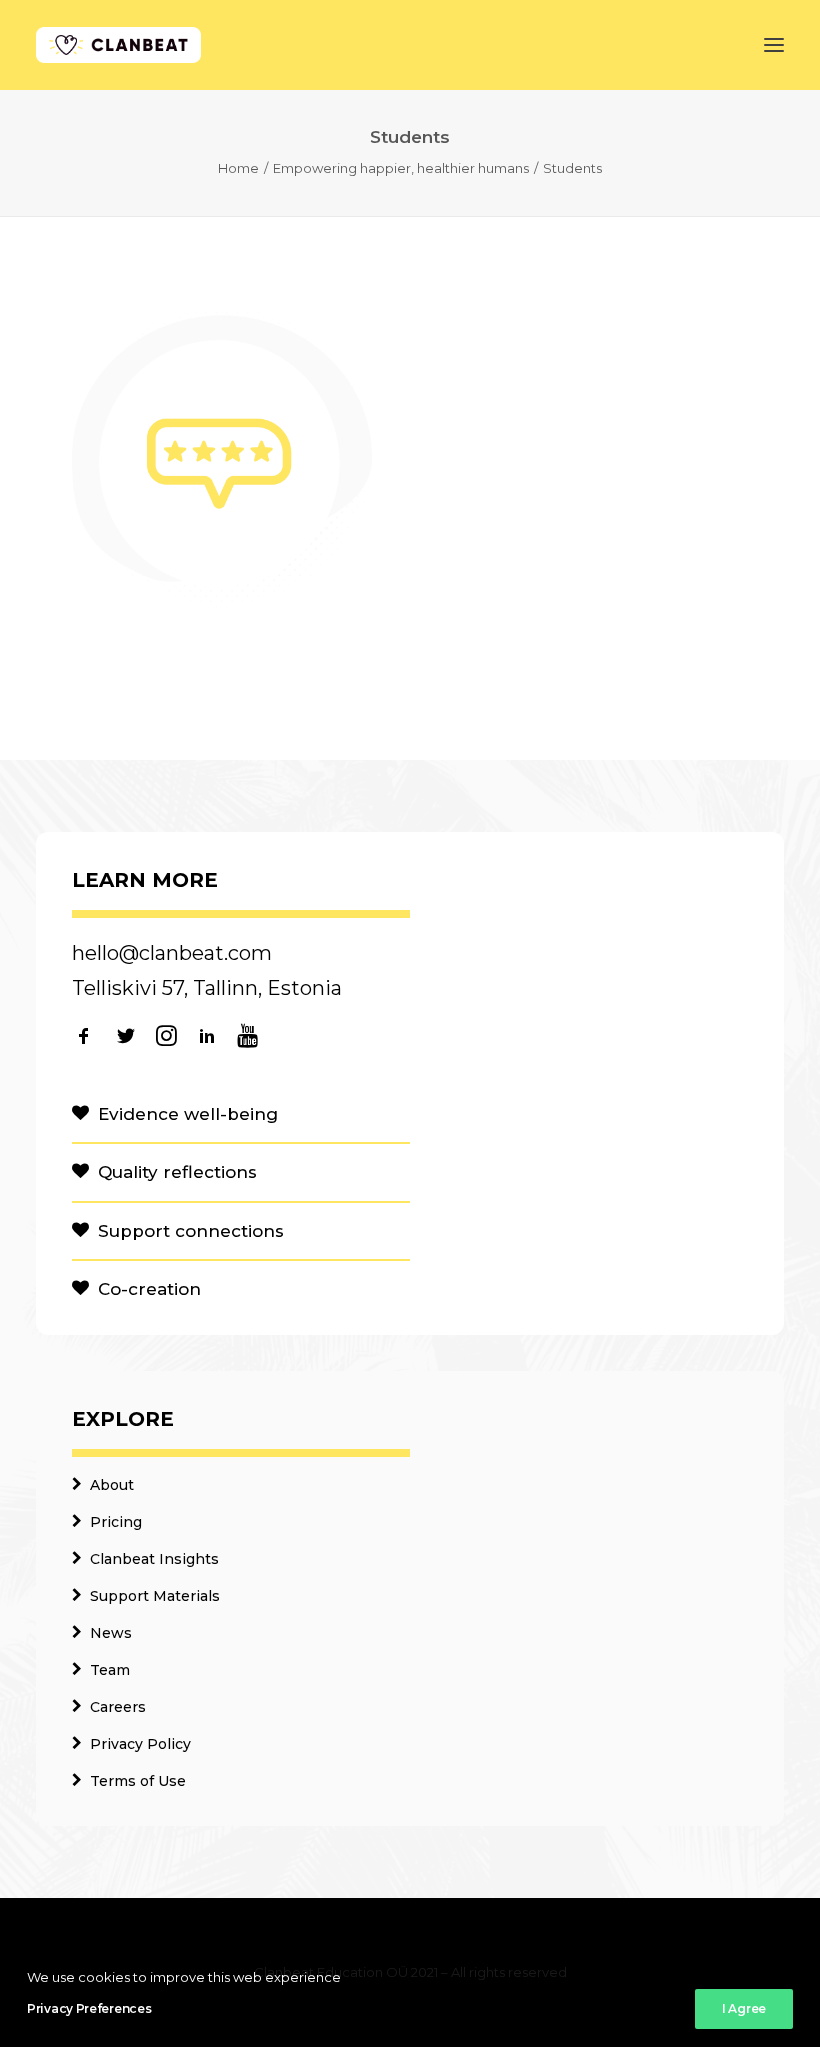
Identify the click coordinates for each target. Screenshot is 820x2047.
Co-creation (149, 1289)
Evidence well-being (188, 1114)
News (111, 1633)
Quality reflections (177, 1172)
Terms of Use (138, 1781)
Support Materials (155, 1596)
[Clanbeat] (118, 45)
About (112, 1485)
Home (238, 168)
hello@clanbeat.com (172, 953)
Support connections (191, 1231)
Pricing (116, 1522)
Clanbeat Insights (154, 1559)
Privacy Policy (140, 1744)
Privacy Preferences (89, 2008)
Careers (118, 1707)
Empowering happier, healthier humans (401, 168)
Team (110, 1670)
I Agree (744, 2008)
